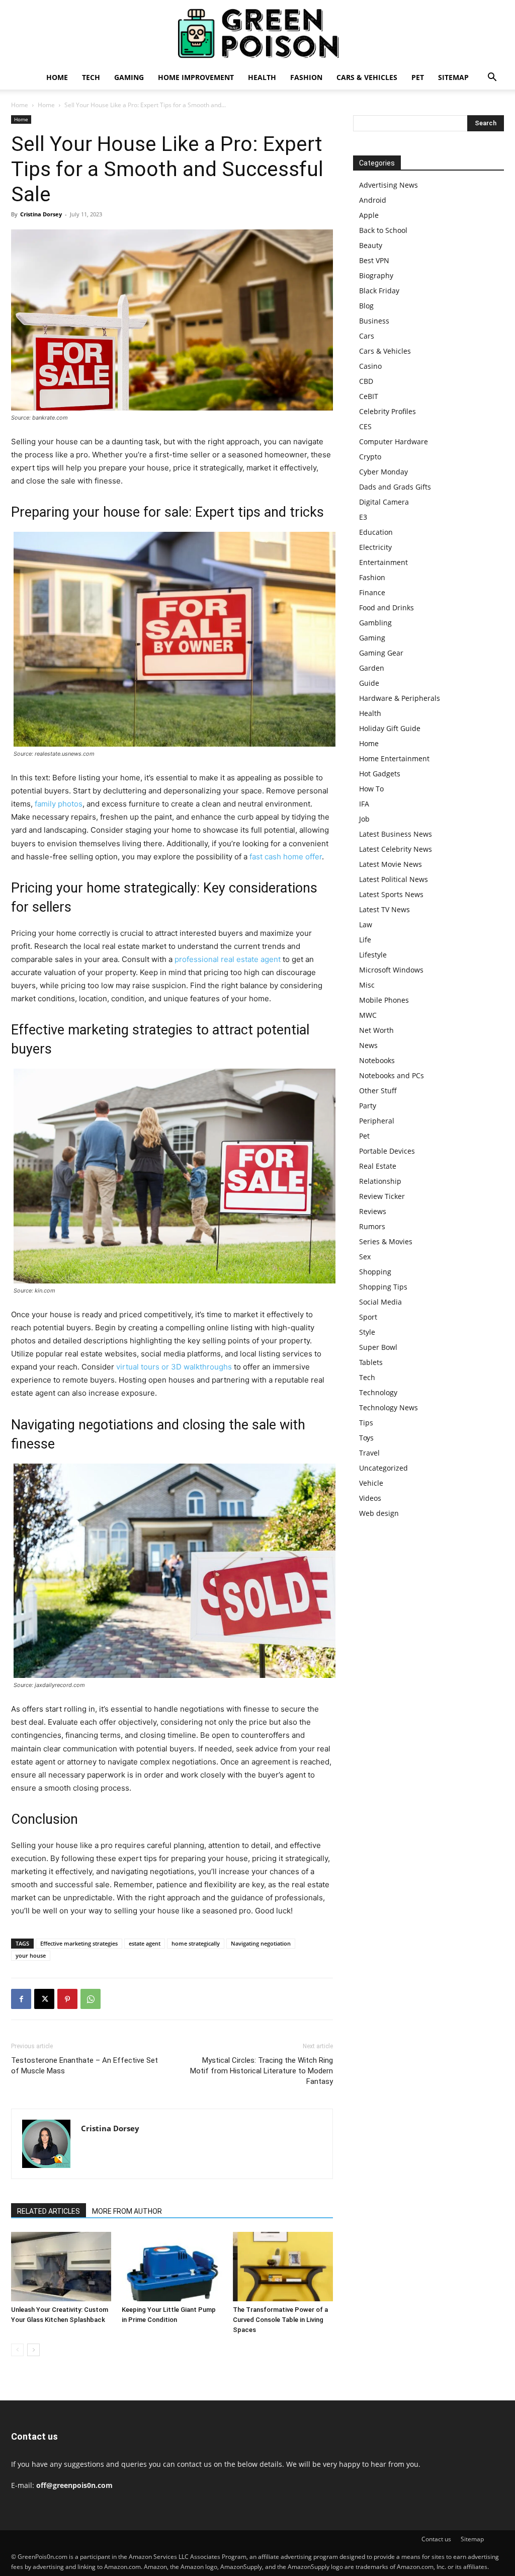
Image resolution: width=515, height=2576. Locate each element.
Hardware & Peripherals (400, 698)
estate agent (145, 1943)
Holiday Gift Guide (390, 728)
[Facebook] (21, 1999)
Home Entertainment (394, 758)
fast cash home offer (286, 857)
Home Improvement (196, 77)
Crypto (370, 457)
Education (376, 532)
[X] (44, 1999)
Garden (372, 668)
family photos (59, 804)
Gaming (129, 77)
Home (57, 77)
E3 (363, 517)
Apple (369, 215)
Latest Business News (396, 834)
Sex (365, 1257)
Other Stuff (378, 1091)
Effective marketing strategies (79, 1943)
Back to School (383, 230)
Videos (370, 1498)
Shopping (375, 1272)
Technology (378, 1392)
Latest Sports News (391, 894)
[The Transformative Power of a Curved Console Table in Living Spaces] (283, 2266)
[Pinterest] (67, 1999)
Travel (369, 1453)
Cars (367, 336)
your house (31, 1955)
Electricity (375, 547)
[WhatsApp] (91, 1999)
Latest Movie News (391, 864)
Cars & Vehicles (367, 77)
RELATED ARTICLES (49, 2211)
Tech (91, 77)
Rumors (372, 1226)
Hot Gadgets (380, 774)
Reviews (373, 1211)
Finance (372, 592)
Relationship (380, 1181)
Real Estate (378, 1166)
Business (374, 321)
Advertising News (389, 185)
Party (368, 1106)
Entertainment (383, 562)
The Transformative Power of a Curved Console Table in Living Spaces (280, 2320)
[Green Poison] (257, 33)
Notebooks (377, 1060)
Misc (367, 985)
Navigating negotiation (261, 1943)
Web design (379, 1513)
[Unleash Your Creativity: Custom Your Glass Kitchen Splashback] (61, 2266)
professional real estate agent (228, 959)
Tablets (371, 1362)
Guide (369, 683)
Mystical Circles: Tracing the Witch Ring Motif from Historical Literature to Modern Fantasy (262, 2071)
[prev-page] (17, 2350)
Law (366, 924)
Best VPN (374, 260)
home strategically (196, 1943)
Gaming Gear (381, 653)
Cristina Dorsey (41, 214)
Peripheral (377, 1121)
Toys (366, 1438)
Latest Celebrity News (396, 849)
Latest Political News (394, 879)
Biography (376, 275)
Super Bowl (378, 1347)
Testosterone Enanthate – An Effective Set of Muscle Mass (84, 2066)
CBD (366, 381)
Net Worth (376, 1030)
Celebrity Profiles (388, 411)
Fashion (306, 77)
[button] (492, 78)
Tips (366, 1423)
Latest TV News (384, 909)
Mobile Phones (384, 1000)
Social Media (380, 1302)
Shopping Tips (383, 1287)
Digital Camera (384, 502)
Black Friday (379, 291)
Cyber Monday (383, 472)
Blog (366, 306)
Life (365, 940)
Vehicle (371, 1483)
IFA (364, 804)
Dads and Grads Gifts (395, 487)
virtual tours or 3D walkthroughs (174, 1367)
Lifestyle (373, 955)
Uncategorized (383, 1468)
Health (262, 77)
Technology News (389, 1407)
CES (365, 426)
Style (367, 1332)
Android (373, 200)
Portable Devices (387, 1151)
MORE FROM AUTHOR (127, 2211)
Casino (370, 366)
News (368, 1045)
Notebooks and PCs (392, 1075)
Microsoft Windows (391, 970)
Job (364, 819)
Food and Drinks (387, 608)
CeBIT (369, 396)
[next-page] (33, 2350)
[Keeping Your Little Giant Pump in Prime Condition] (172, 2266)
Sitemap (453, 77)
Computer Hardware (394, 441)
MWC (368, 1015)
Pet (418, 77)
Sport (368, 1317)
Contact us (436, 2539)
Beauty (371, 245)
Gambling (375, 623)
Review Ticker (382, 1196)
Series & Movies (386, 1241)
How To (371, 789)
